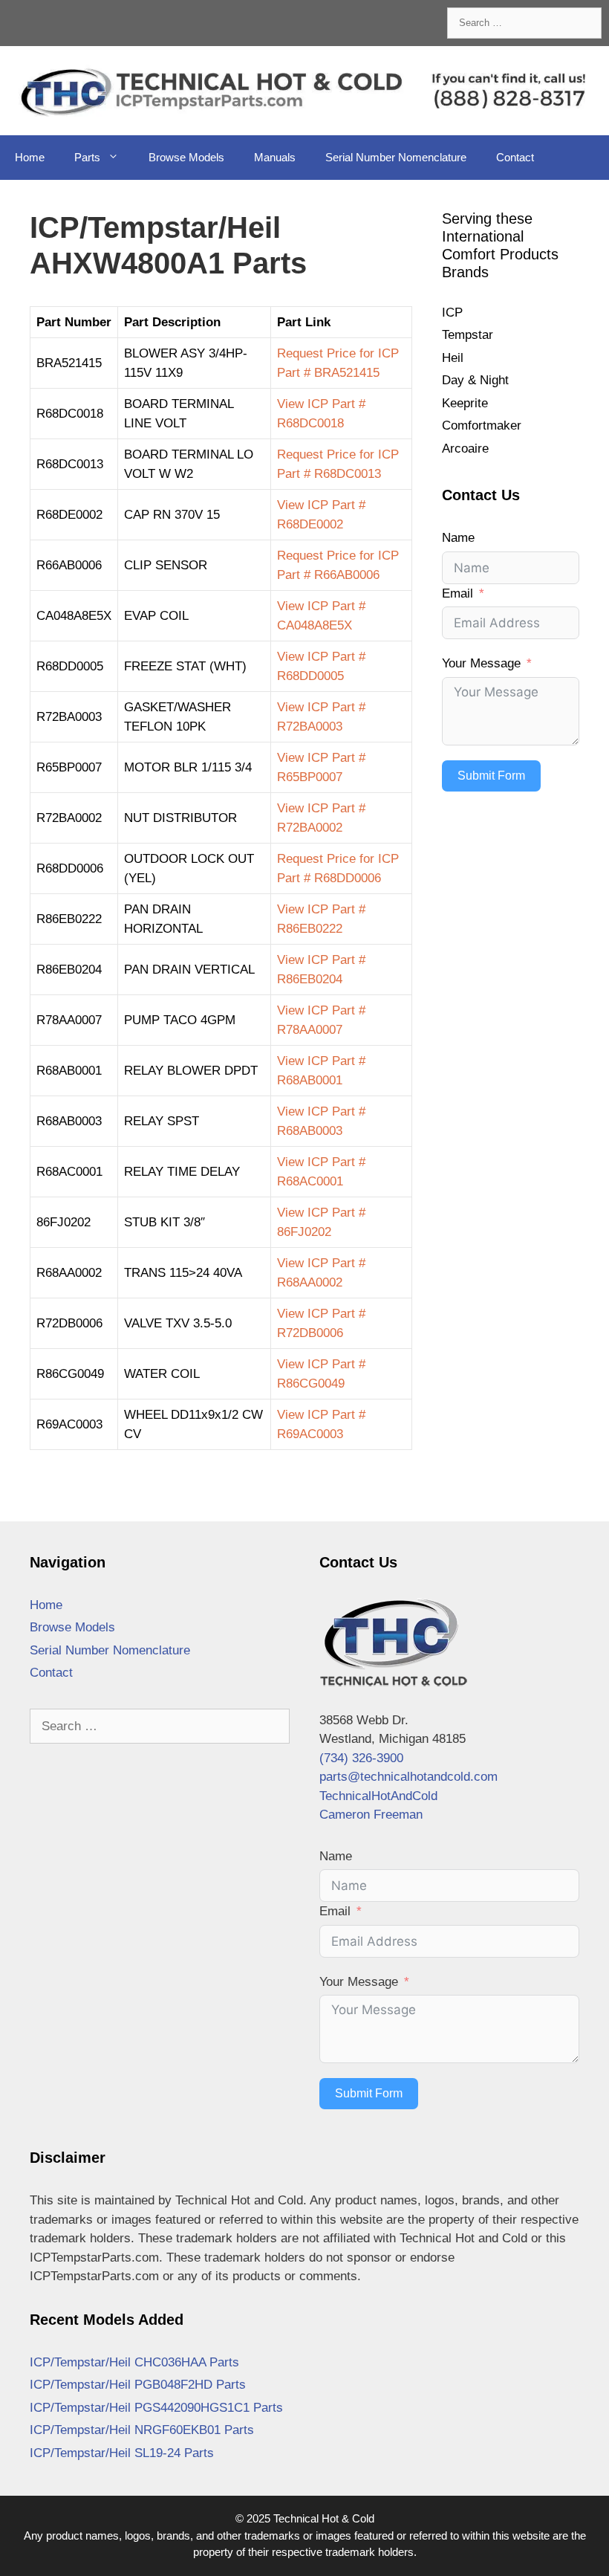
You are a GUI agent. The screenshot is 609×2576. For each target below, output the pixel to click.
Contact (515, 157)
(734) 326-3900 (361, 1758)
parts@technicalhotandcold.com (408, 1777)
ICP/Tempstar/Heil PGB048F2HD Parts (138, 2385)
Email (457, 593)
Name (458, 538)
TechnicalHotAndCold (378, 1796)
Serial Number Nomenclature (396, 157)
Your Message (481, 663)
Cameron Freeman (371, 1815)
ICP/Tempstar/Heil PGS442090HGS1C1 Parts (156, 2408)
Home (30, 157)
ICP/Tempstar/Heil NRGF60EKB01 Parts (142, 2430)
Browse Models (186, 157)
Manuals (275, 157)
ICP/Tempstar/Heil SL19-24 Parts (122, 2453)
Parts (87, 157)
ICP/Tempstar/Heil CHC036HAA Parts (134, 2362)
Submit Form (491, 776)
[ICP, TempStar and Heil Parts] (304, 90)
